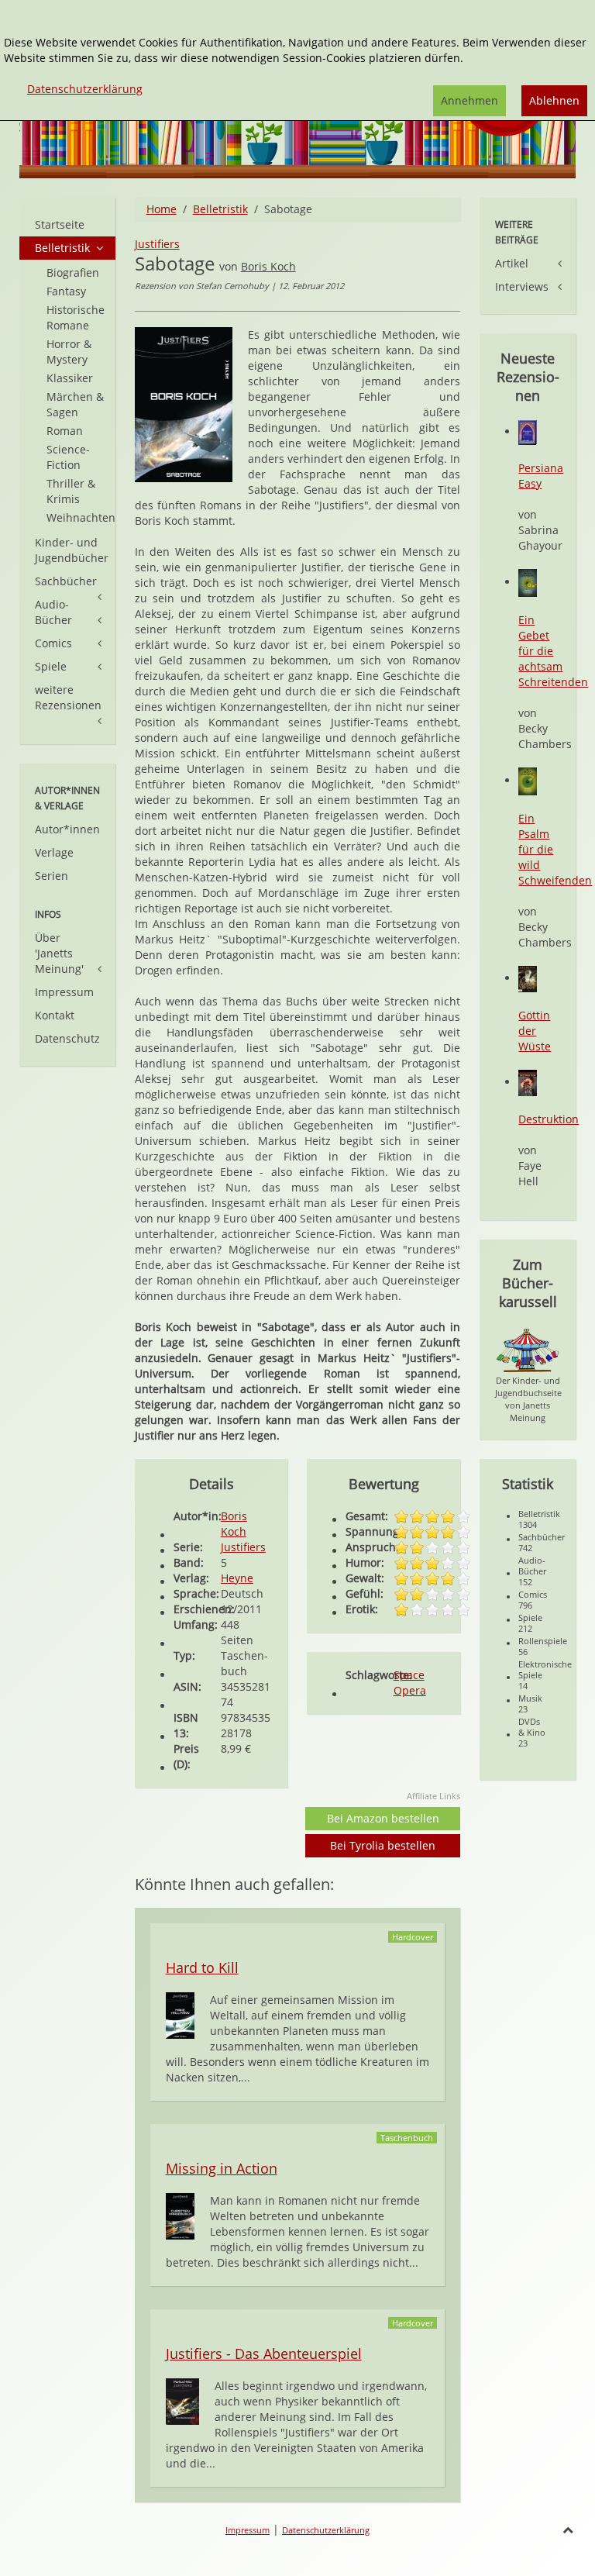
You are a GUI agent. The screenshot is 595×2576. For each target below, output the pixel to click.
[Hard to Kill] (180, 2014)
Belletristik (220, 209)
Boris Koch (268, 266)
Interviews (522, 286)
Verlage (54, 852)
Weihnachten (81, 517)
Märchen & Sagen (75, 404)
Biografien (73, 272)
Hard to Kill (202, 1967)
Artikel (512, 263)
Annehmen (469, 100)
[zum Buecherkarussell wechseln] (528, 1349)
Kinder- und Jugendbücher (72, 550)
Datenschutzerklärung (326, 2530)
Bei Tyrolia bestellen (383, 1845)
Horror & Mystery (69, 352)
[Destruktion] (528, 1082)
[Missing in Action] (180, 2215)
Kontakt (55, 1015)
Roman (65, 431)
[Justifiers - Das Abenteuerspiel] (182, 2400)
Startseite (60, 224)
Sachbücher (66, 581)
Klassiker (70, 378)
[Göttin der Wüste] (528, 978)
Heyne (237, 1578)
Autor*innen (67, 829)
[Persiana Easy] (528, 431)
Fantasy (66, 291)
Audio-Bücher (53, 612)
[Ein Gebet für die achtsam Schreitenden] (528, 582)
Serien (52, 876)
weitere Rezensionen (68, 697)
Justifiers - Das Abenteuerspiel (264, 2354)
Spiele (51, 666)
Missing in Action (222, 2168)
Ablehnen (554, 100)
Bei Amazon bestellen (383, 1818)
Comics (53, 643)
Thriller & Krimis (71, 491)
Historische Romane (76, 317)
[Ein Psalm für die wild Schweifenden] (528, 780)
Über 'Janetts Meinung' (59, 953)
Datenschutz (67, 1038)
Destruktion (549, 1119)
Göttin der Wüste (535, 1031)
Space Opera (410, 1683)
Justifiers (157, 244)
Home (162, 209)
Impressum (64, 992)
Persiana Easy (541, 476)
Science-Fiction (68, 457)
